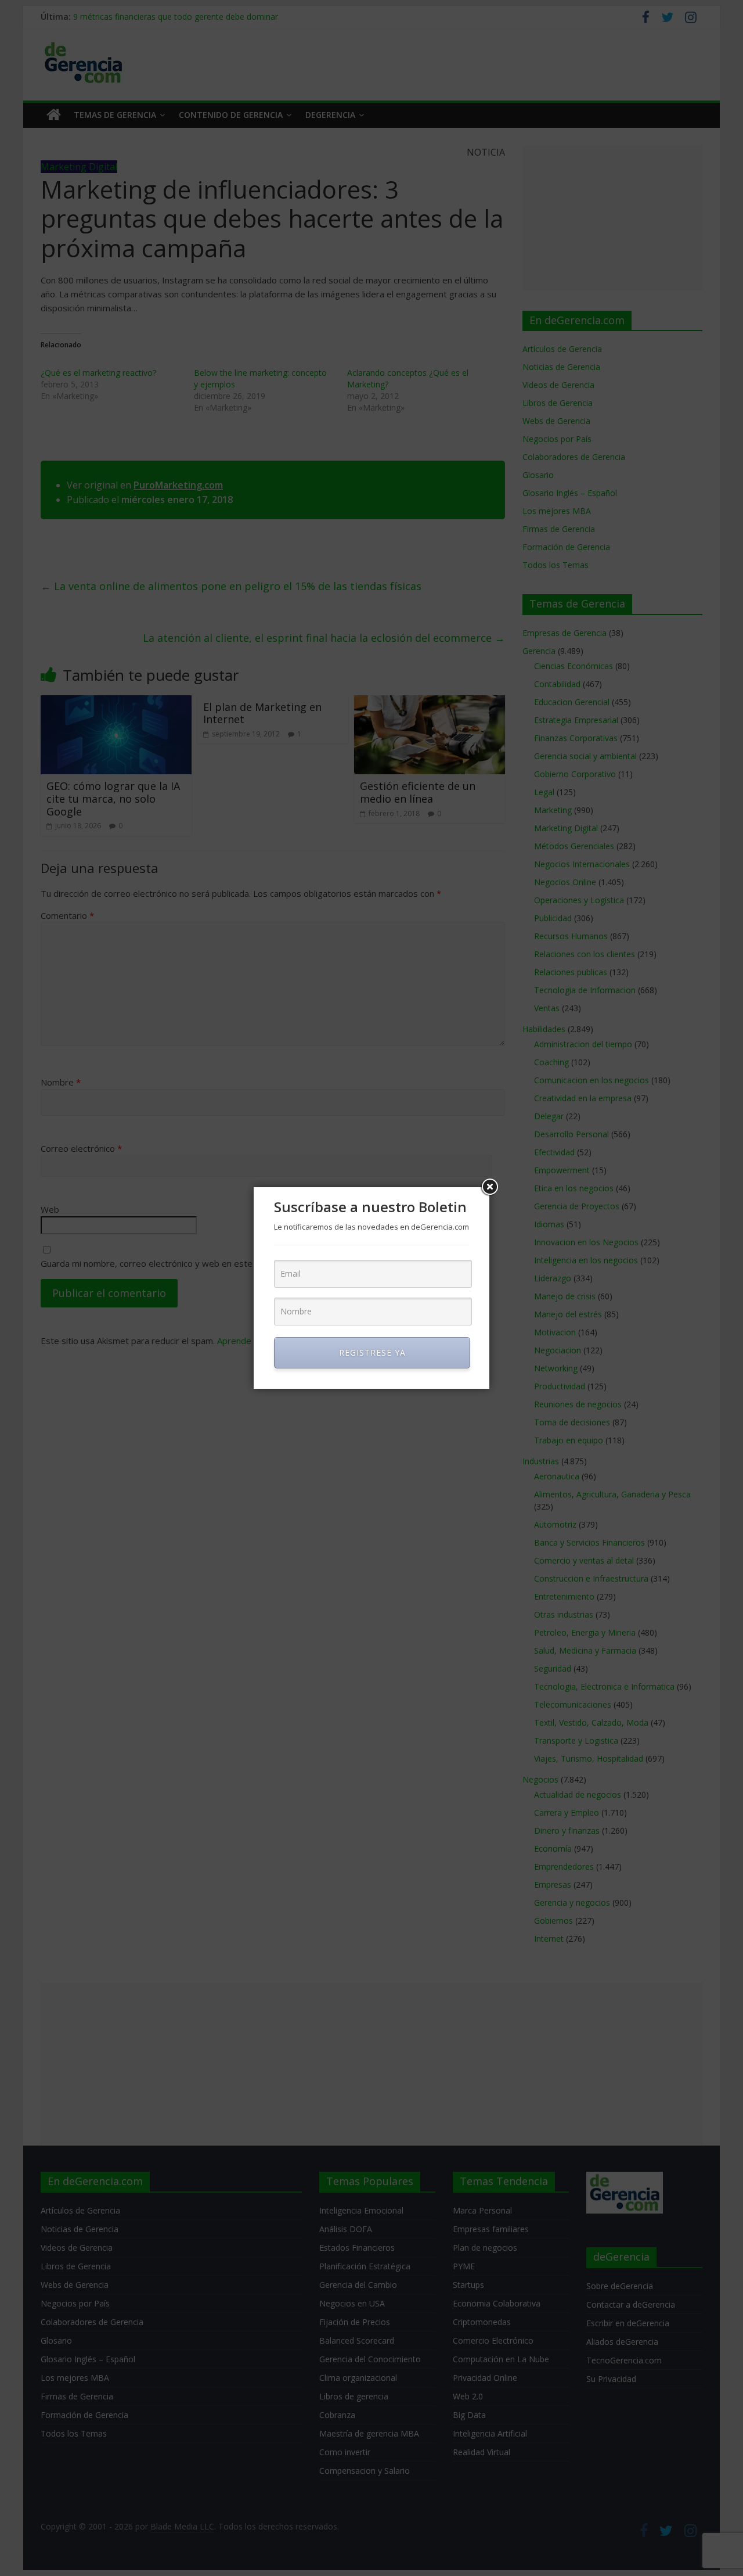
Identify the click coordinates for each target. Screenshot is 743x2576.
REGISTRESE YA (372, 1352)
